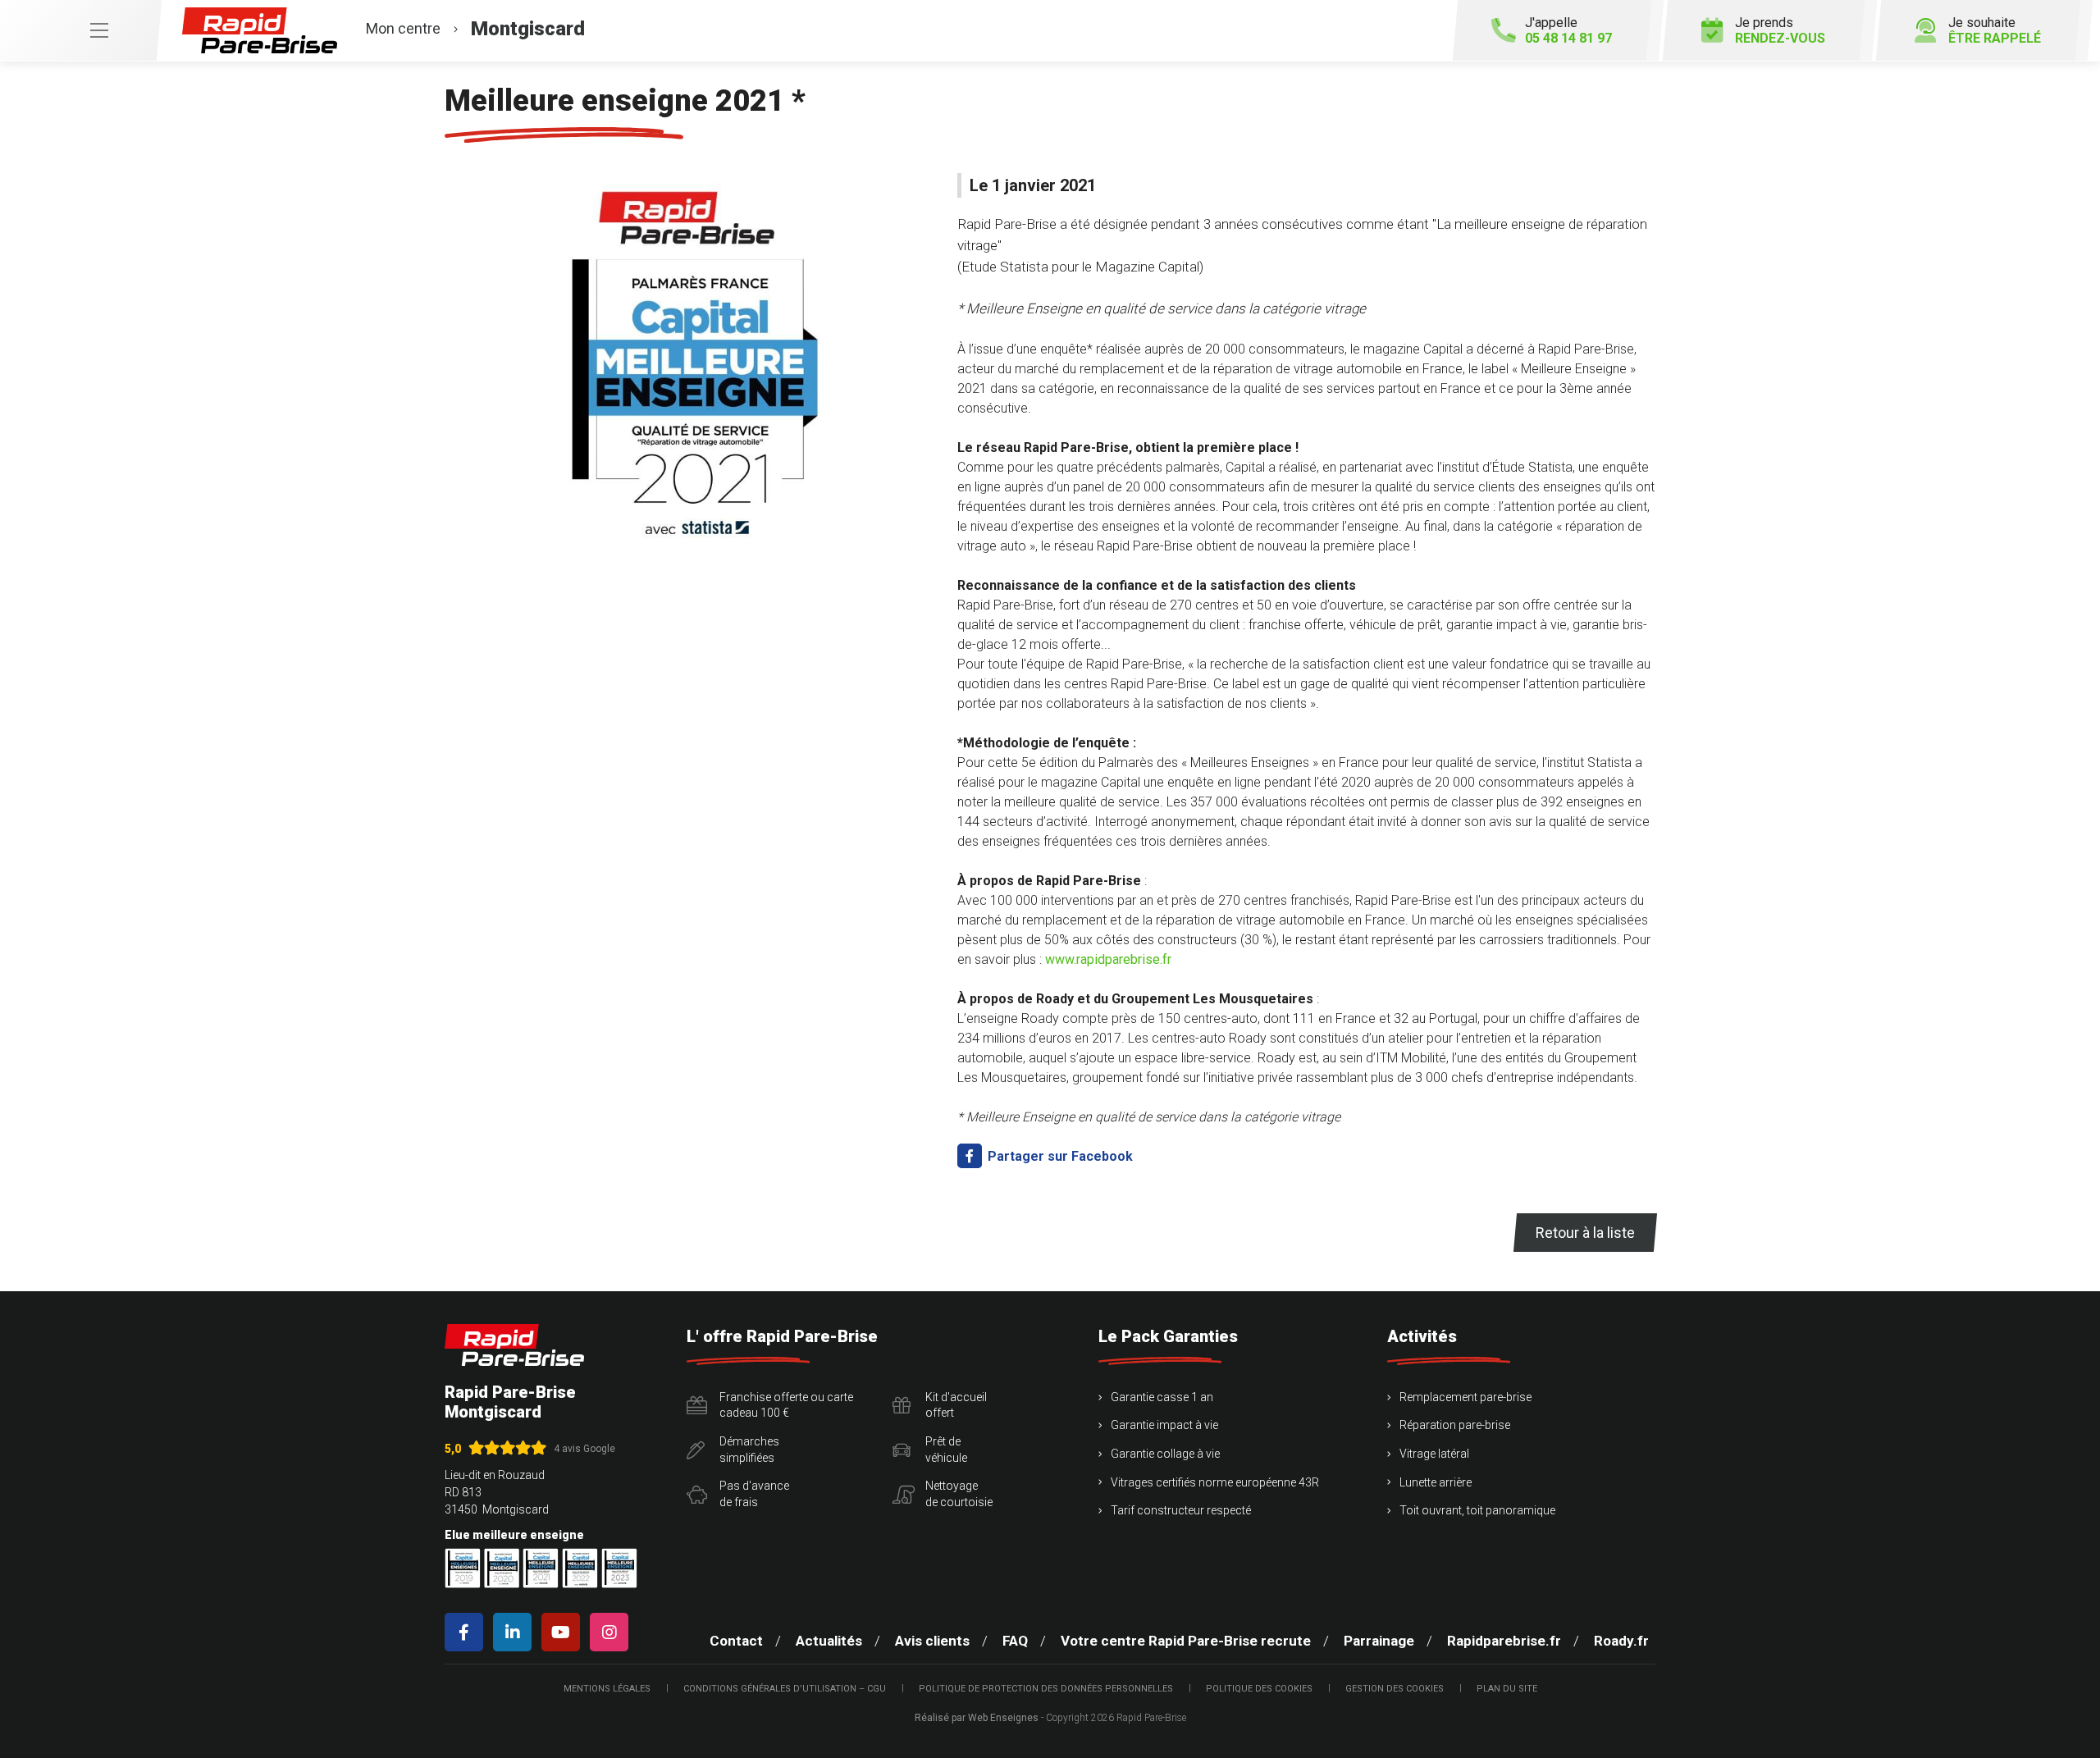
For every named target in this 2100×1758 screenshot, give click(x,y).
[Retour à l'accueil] (514, 1345)
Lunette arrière (1436, 1482)
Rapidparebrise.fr (1504, 1641)
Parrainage (1379, 1641)
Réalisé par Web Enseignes (977, 1718)
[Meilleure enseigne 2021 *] (691, 358)
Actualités (829, 1641)
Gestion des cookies (1395, 1689)
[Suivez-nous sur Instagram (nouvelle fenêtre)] (612, 1632)
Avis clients (932, 1641)
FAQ (1015, 1641)
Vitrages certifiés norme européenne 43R (1215, 1482)
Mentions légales (607, 1689)
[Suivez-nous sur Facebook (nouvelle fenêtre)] (467, 1632)
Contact (736, 1641)
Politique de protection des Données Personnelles (1046, 1689)
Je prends (1780, 30)
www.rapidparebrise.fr (1108, 959)
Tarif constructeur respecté (1181, 1510)
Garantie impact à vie (1164, 1425)
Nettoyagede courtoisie (959, 1494)
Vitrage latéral (1434, 1454)
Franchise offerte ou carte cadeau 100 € (786, 1405)
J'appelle (1568, 30)
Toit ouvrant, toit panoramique (1477, 1510)
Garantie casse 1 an (1162, 1397)
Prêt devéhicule (946, 1450)
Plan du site (1507, 1689)
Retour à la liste (1585, 1233)
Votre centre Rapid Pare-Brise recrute (1186, 1641)
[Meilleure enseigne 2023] (619, 1568)
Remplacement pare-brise (1465, 1397)
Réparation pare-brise (1455, 1425)
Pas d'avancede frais (754, 1494)
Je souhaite (1995, 30)
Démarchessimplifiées (749, 1450)
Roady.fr (1621, 1641)
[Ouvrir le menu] (80, 30)
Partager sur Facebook (1059, 1156)
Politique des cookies (1259, 1689)
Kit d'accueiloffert (956, 1405)
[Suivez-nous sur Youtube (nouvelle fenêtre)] (564, 1632)
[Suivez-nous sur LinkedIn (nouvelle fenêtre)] (516, 1632)
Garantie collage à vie (1165, 1454)
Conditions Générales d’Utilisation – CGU (785, 1689)
